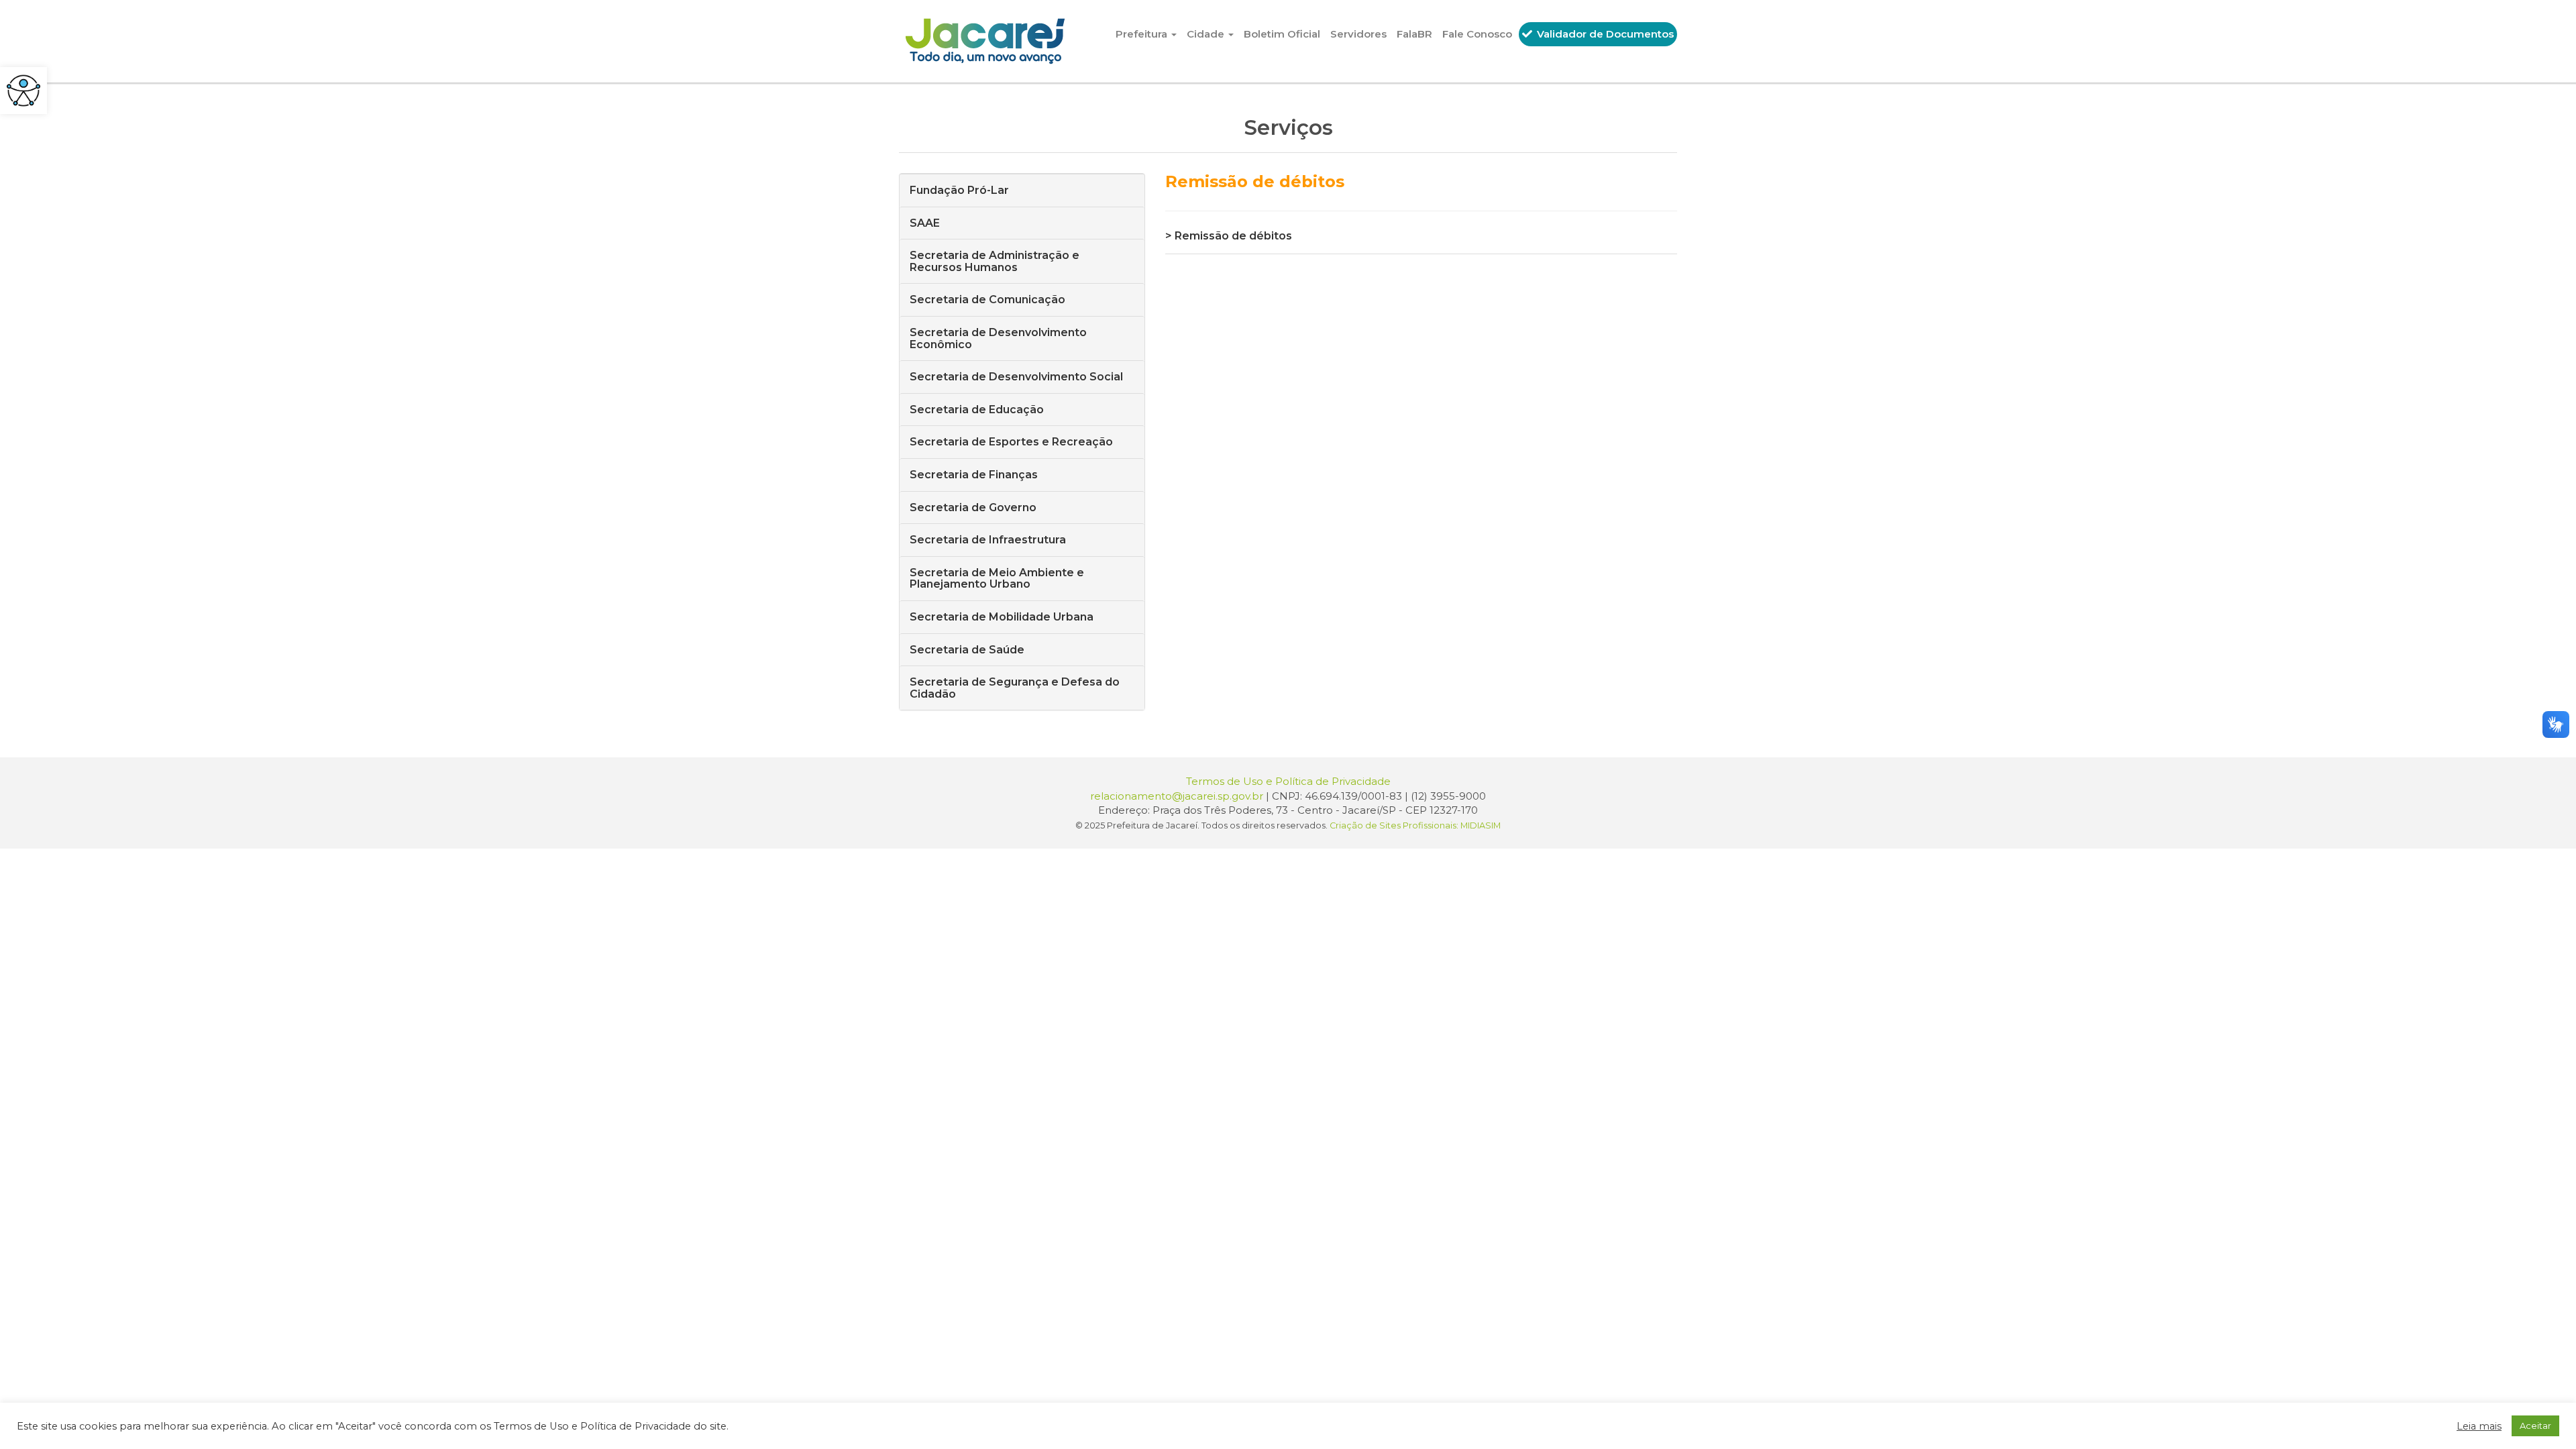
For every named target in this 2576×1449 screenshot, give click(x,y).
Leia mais (2479, 1426)
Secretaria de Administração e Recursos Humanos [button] (995, 261)
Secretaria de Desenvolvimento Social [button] (1016, 377)
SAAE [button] (925, 223)
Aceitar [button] (2535, 1426)
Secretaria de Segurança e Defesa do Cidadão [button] (1015, 688)
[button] (23, 91)
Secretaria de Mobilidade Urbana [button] (1002, 617)
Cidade (1207, 34)
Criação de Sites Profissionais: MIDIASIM (1415, 825)
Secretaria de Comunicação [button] (987, 300)
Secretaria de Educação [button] (977, 410)
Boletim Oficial (1282, 34)
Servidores (1358, 34)
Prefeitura (1143, 34)
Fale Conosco (1477, 34)
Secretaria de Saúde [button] (967, 650)
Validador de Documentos (1604, 34)
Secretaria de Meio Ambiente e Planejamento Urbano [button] (997, 579)
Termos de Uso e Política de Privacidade (1288, 781)
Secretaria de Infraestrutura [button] (988, 540)
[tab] (1022, 190)
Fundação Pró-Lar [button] (959, 190)
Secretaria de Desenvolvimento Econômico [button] (998, 338)
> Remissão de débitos (1229, 236)
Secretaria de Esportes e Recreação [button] (1011, 442)
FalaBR (1414, 34)
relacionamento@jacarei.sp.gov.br (1177, 796)
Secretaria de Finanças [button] (974, 475)
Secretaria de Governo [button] (973, 507)
